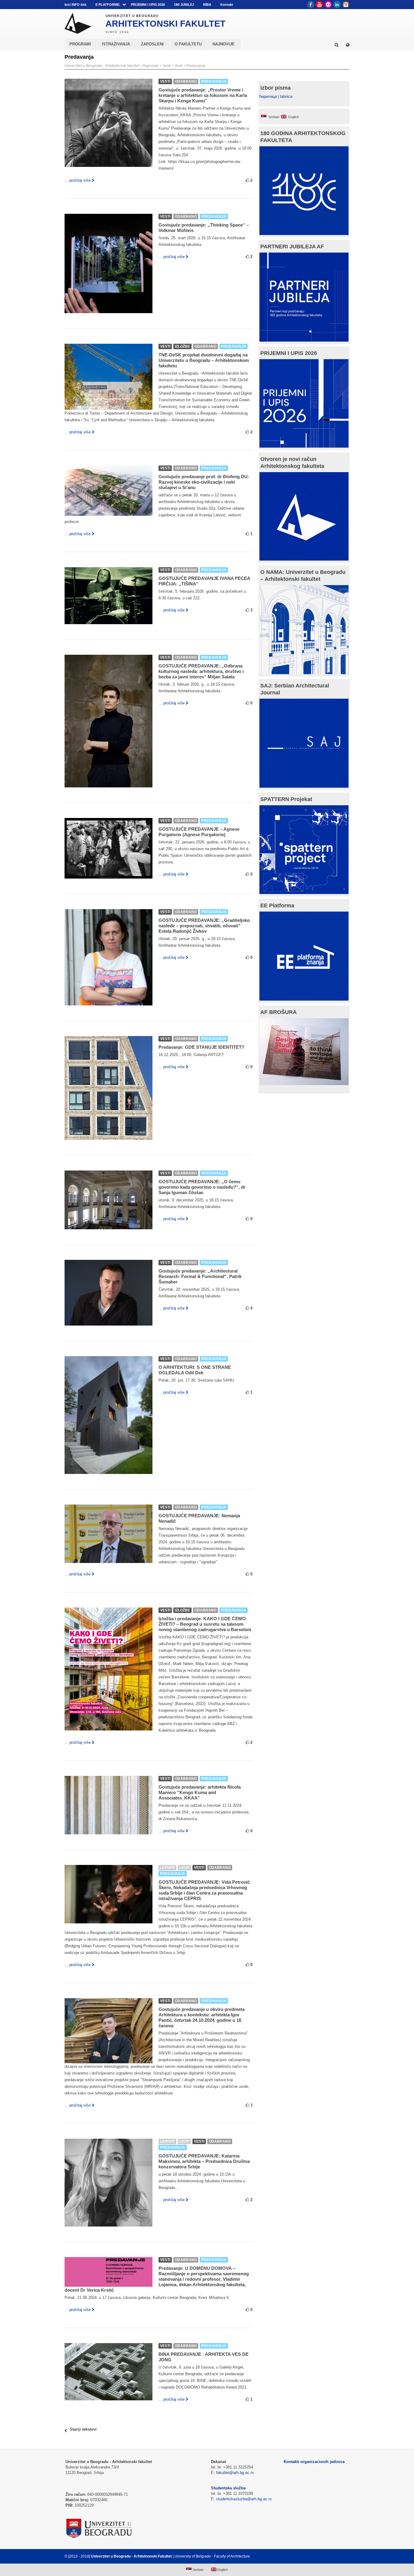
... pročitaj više (78, 180)
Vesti (167, 66)
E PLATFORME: (108, 5)
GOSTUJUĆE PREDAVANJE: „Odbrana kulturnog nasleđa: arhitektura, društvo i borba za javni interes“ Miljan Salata (201, 671)
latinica (286, 96)
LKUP (184, 1868)
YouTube (319, 5)
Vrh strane (334, 2556)
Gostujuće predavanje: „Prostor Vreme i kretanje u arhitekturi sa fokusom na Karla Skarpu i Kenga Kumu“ (203, 95)
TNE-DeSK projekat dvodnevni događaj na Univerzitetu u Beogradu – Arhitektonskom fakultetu (204, 360)
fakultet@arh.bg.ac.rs (235, 2473)
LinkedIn (337, 5)
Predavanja (196, 66)
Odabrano (186, 81)
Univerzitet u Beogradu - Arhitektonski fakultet (102, 66)
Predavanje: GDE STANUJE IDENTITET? (201, 1047)
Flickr (328, 5)
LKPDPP (167, 1868)
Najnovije (151, 66)
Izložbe (182, 346)
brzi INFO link (75, 5)
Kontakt (227, 5)
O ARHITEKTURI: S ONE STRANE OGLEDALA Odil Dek (195, 1370)
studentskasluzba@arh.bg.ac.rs (244, 2499)
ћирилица (268, 96)
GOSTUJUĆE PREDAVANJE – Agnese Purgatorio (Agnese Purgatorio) (199, 832)
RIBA (207, 5)
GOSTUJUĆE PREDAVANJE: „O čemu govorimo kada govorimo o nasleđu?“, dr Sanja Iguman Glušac (202, 1187)
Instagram (346, 5)
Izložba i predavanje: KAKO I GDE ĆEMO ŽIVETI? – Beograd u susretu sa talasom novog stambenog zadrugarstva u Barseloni (205, 1624)
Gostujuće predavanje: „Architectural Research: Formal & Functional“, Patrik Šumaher (200, 1276)
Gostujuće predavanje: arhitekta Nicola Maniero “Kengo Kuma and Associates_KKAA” (200, 1792)
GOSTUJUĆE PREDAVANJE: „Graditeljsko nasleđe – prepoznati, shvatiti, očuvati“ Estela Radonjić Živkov (204, 926)
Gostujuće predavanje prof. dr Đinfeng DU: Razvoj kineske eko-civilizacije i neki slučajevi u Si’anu (204, 482)
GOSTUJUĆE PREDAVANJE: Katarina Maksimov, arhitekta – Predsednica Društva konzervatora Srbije (204, 2161)
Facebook (311, 5)
